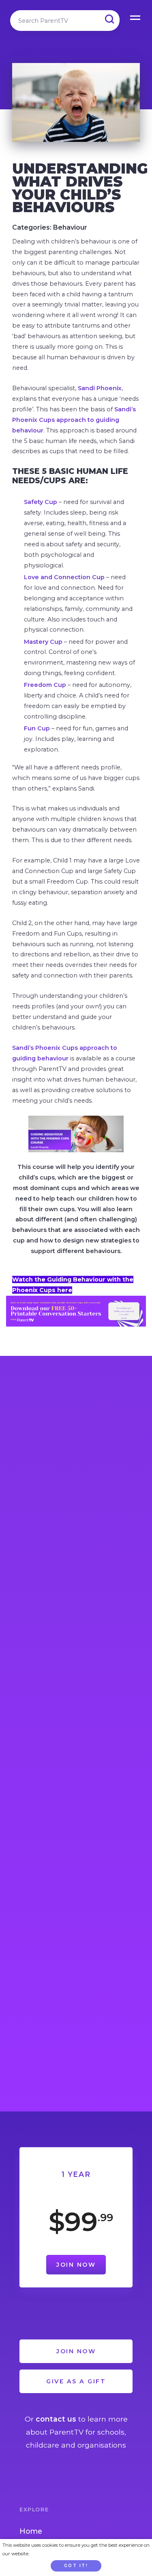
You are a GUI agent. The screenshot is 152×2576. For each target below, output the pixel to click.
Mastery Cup (43, 642)
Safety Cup (41, 502)
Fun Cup (37, 728)
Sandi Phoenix (100, 388)
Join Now (76, 2265)
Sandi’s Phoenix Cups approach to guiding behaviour (74, 420)
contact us (56, 2419)
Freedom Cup (46, 685)
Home (31, 2531)
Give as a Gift (76, 2381)
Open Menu (136, 16)
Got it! (76, 2566)
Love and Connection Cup (64, 577)
